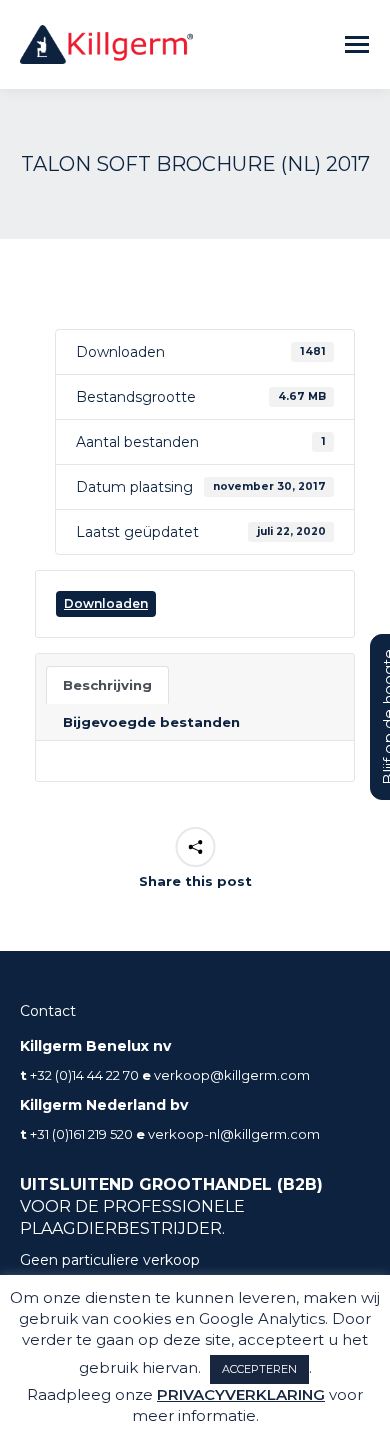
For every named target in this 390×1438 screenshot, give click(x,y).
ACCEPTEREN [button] (259, 1369)
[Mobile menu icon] (357, 44)
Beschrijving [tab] (107, 685)
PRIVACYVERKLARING (241, 1394)
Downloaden (106, 603)
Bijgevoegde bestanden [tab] (151, 722)
